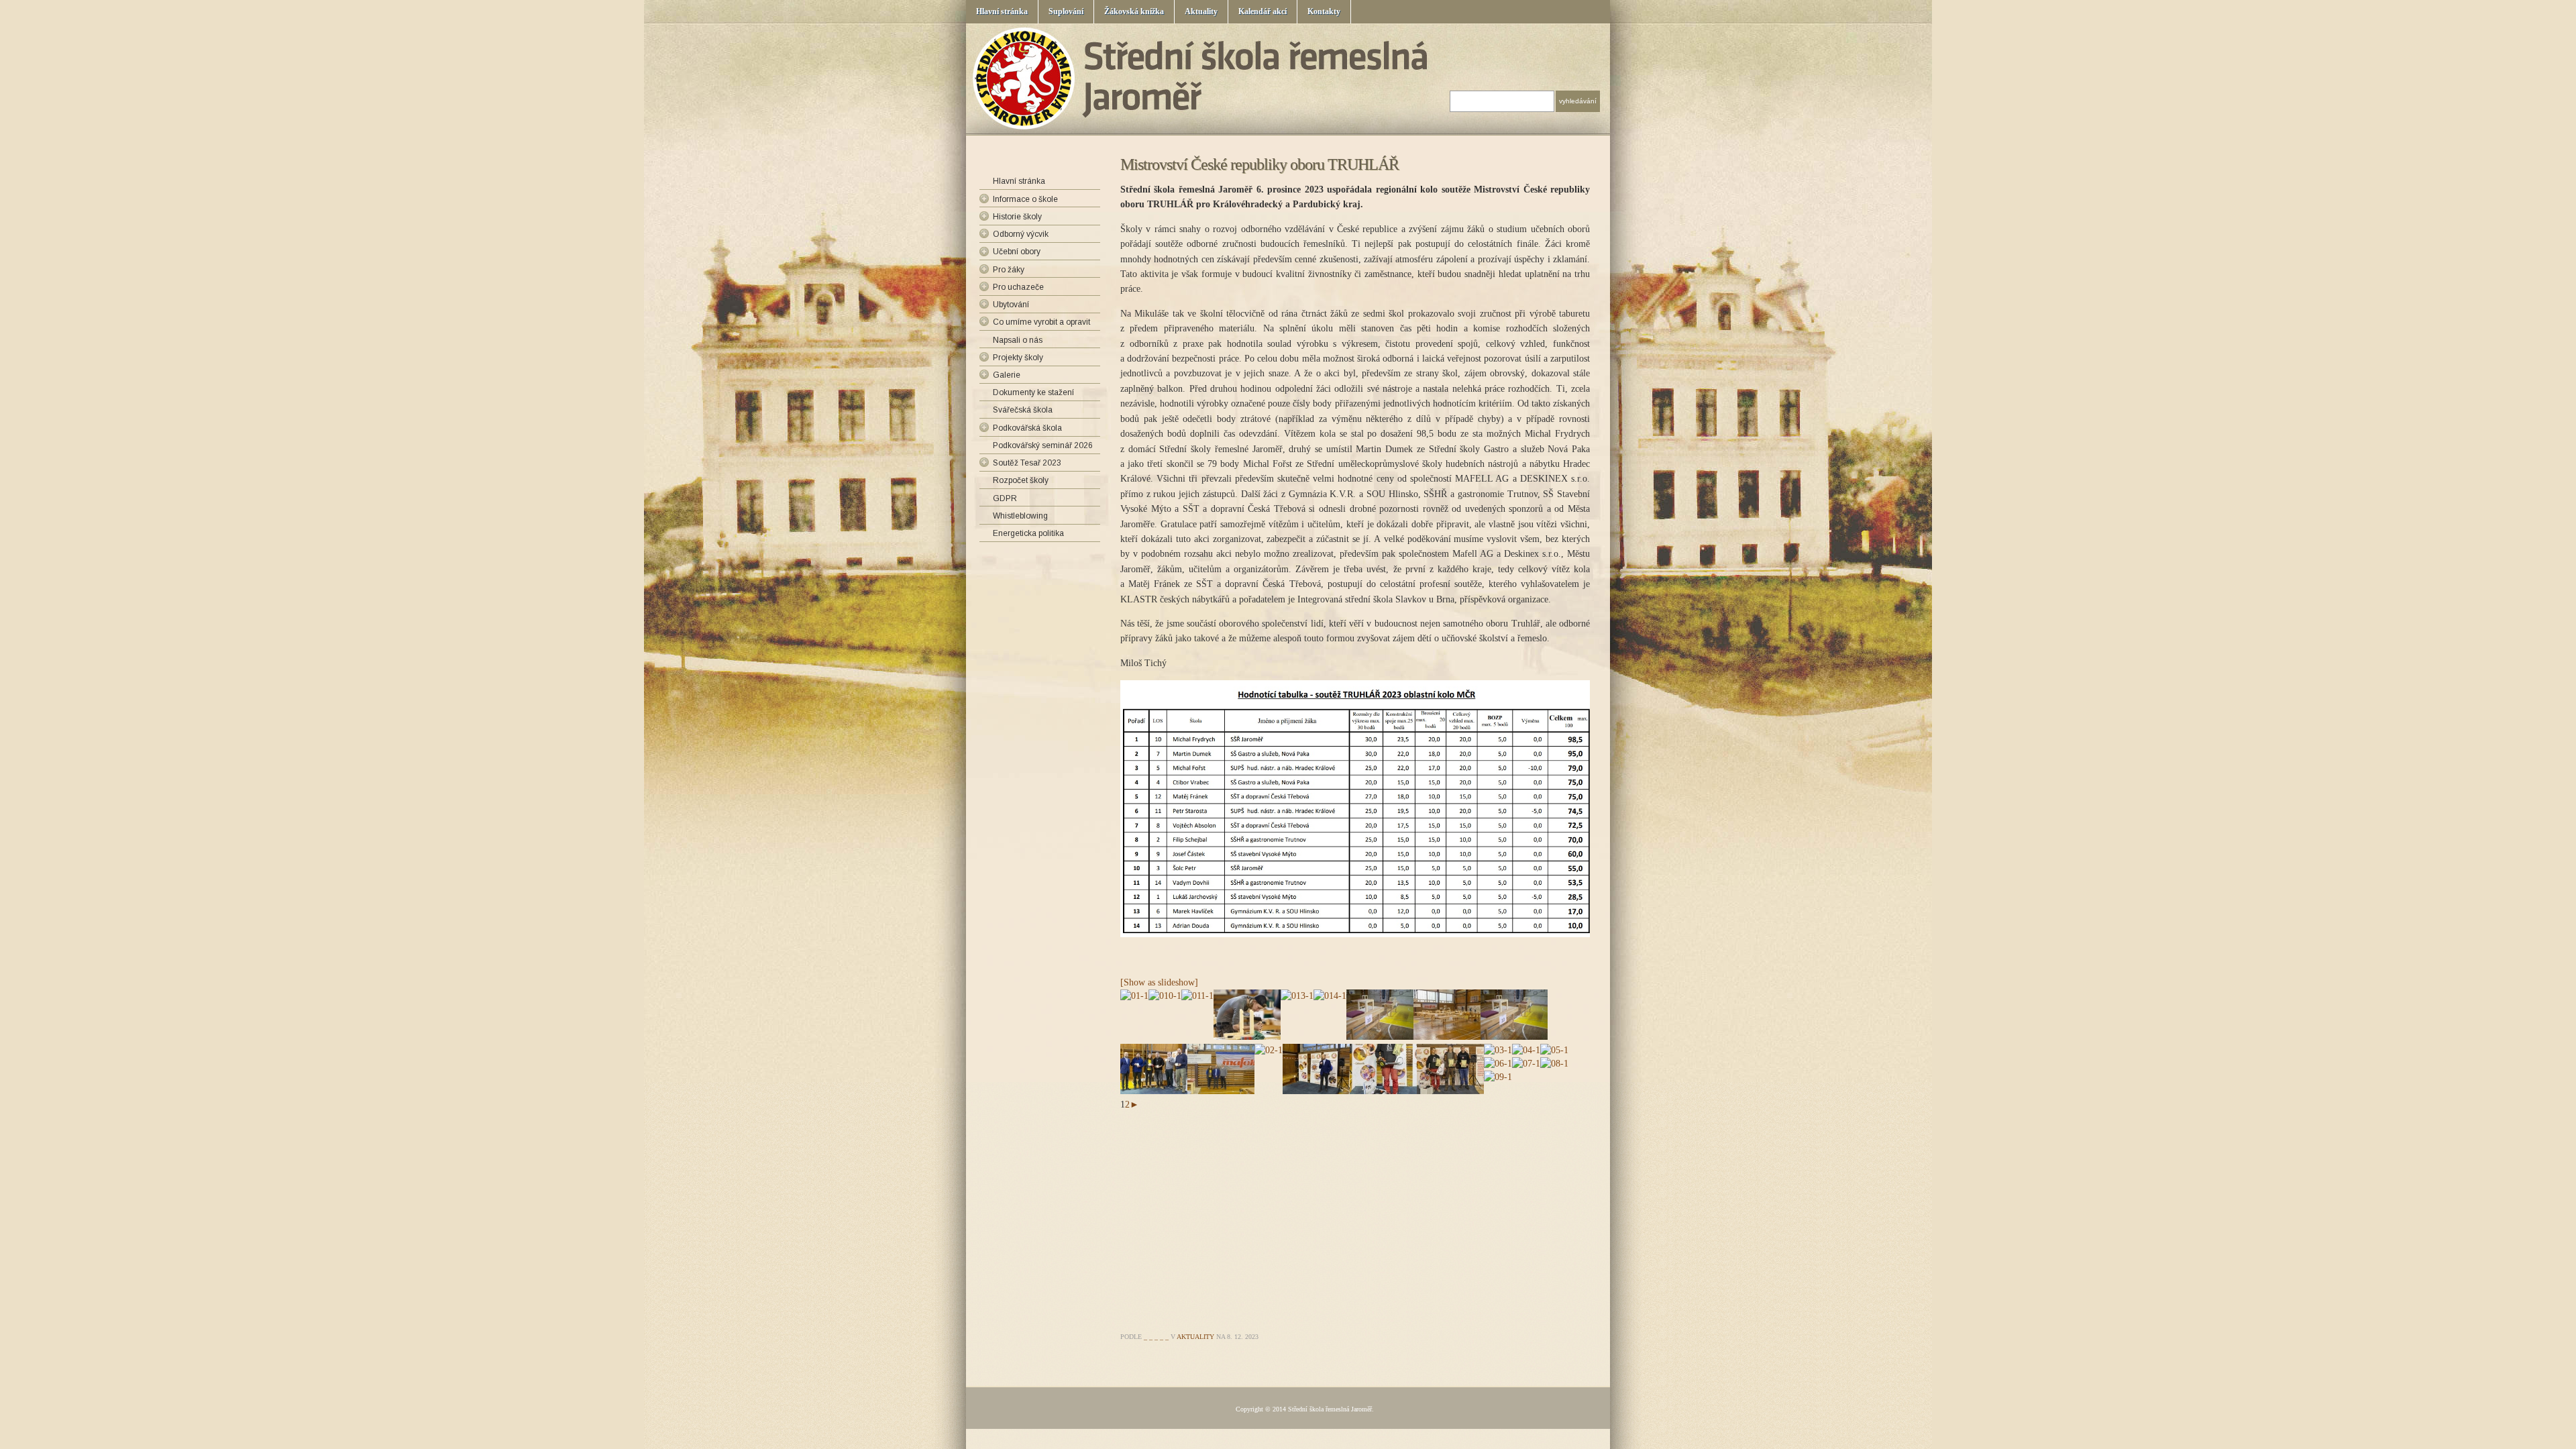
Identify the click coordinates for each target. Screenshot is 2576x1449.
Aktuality (1201, 11)
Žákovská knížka (1134, 11)
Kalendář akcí (1263, 11)
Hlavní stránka (1002, 11)
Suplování (1066, 11)
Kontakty (1324, 11)
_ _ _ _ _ (1156, 1337)
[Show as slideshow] (1159, 982)
